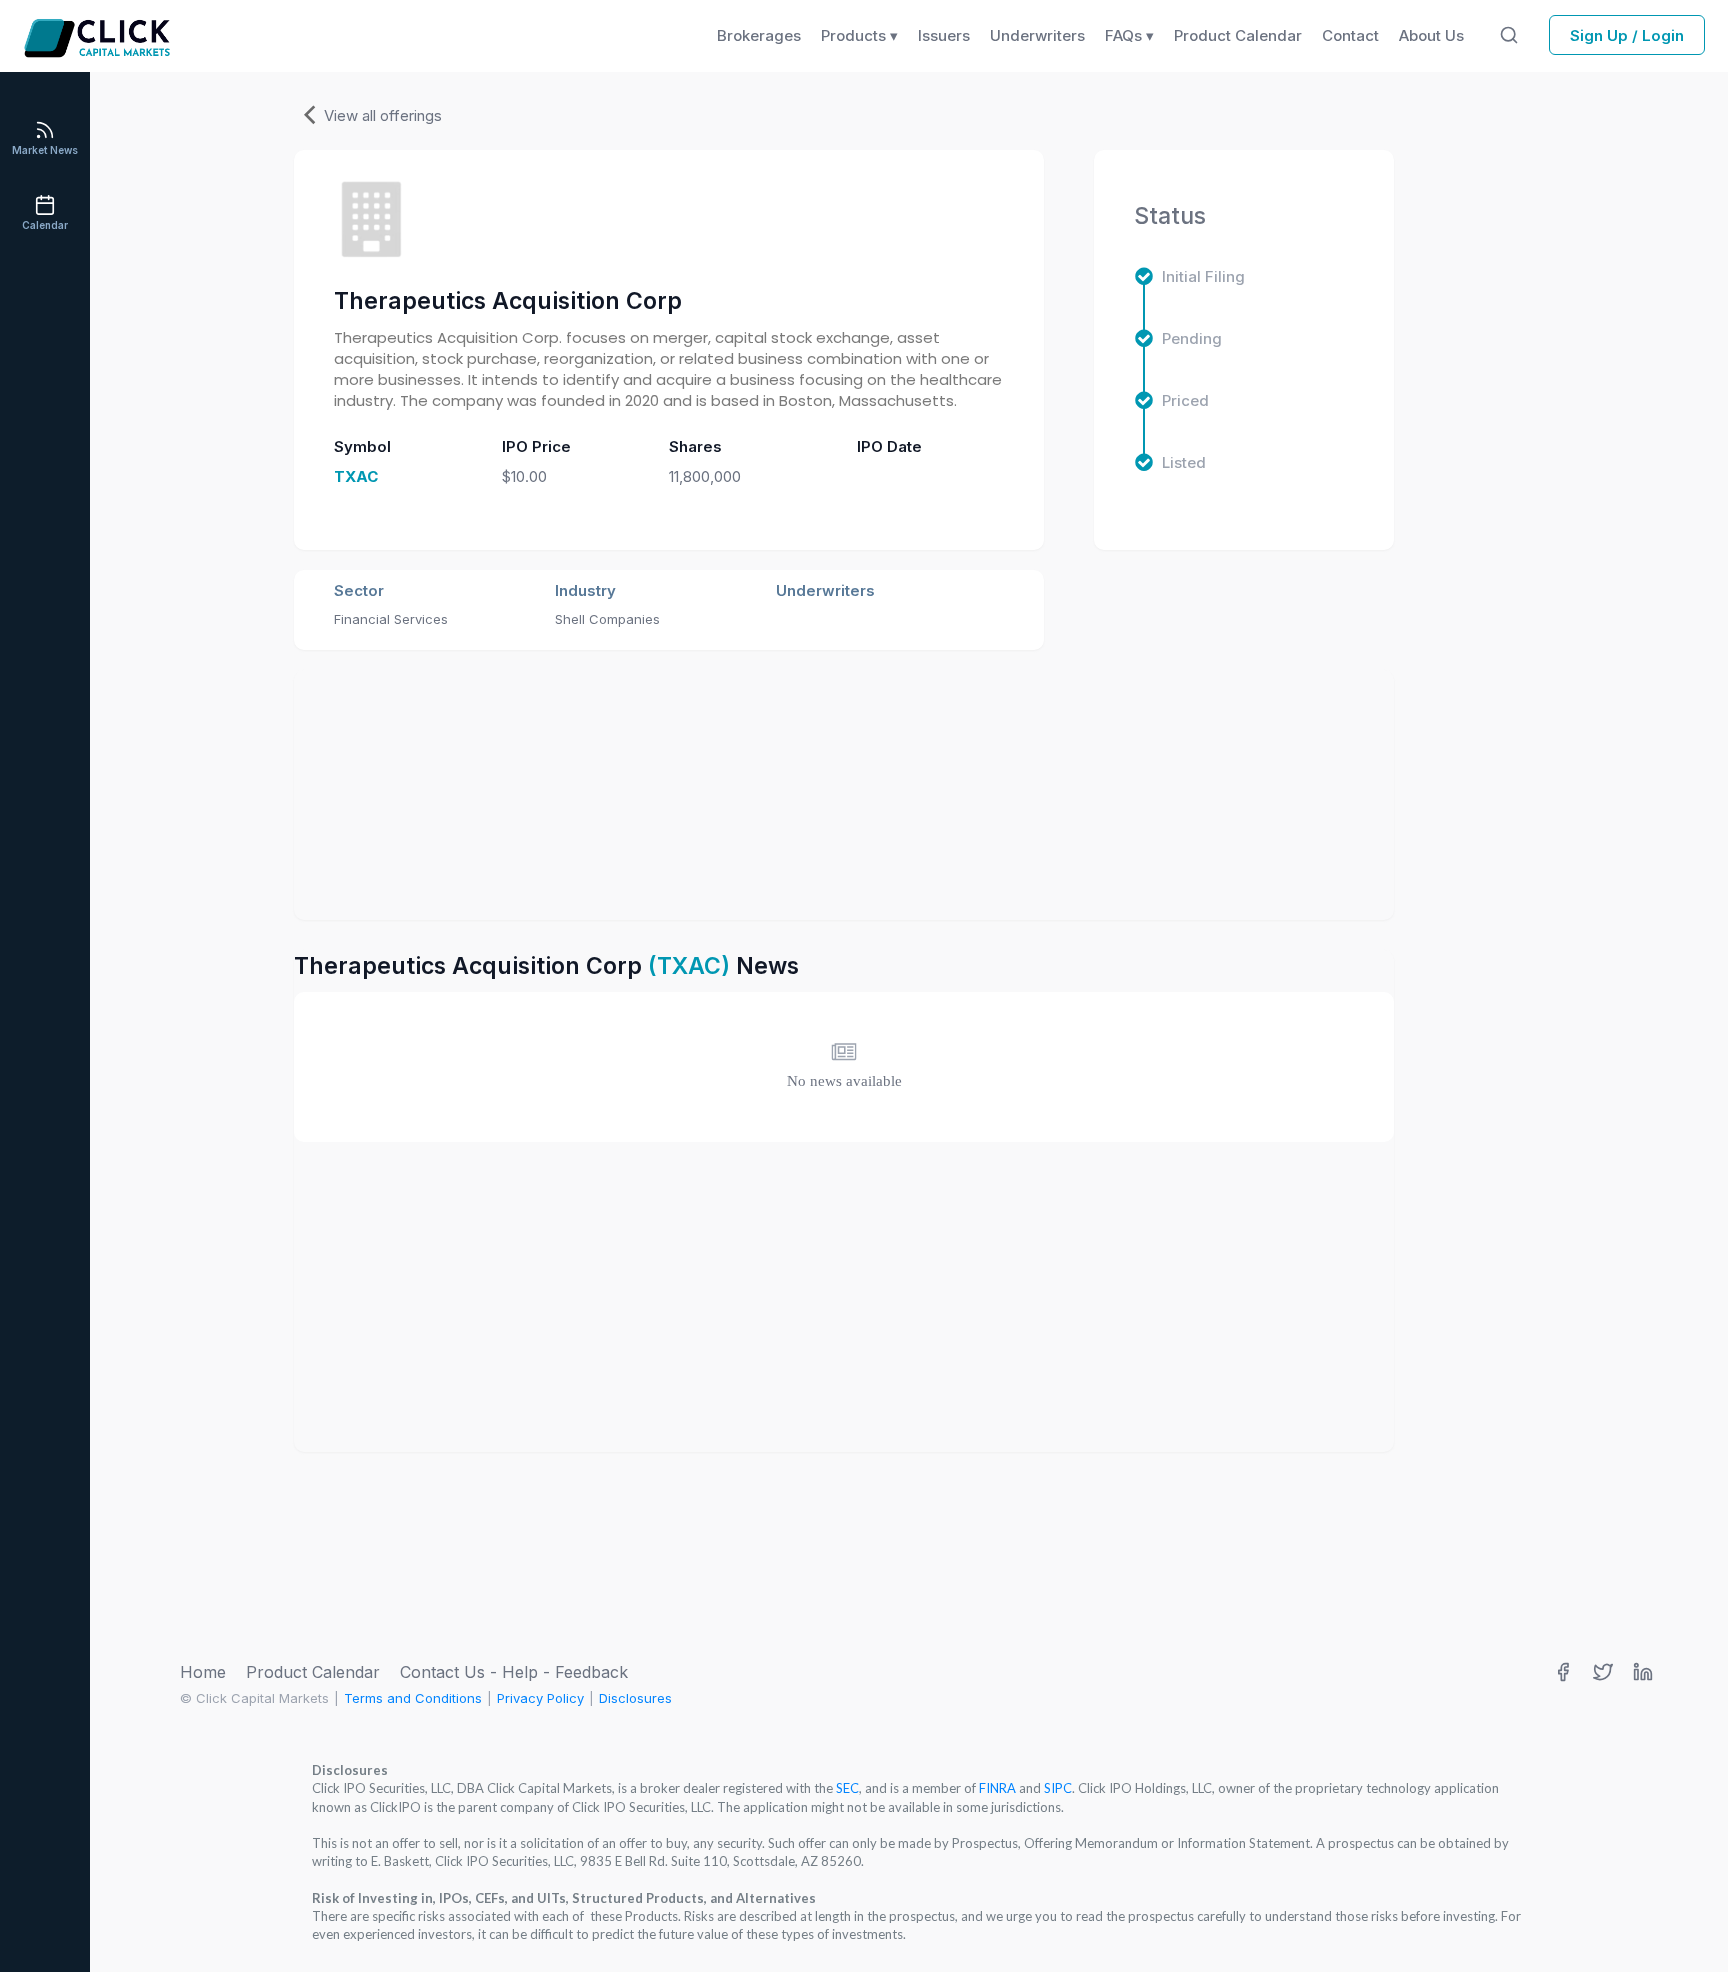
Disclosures (635, 1698)
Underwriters (1037, 35)
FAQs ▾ (1129, 35)
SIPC (1058, 1788)
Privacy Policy (540, 1698)
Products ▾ (859, 35)
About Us (1431, 35)
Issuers (944, 35)
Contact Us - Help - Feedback (514, 1672)
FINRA (997, 1788)
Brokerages (759, 35)
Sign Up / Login (1627, 35)
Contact (1350, 35)
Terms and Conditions (413, 1698)
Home (203, 1672)
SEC (847, 1788)
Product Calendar (313, 1672)
